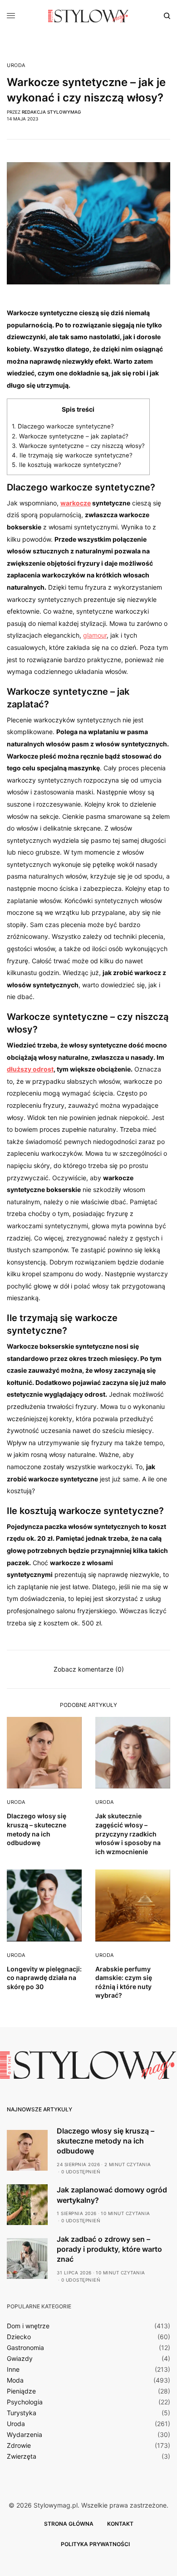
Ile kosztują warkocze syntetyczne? (66, 465)
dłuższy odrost (30, 1069)
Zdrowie (19, 2446)
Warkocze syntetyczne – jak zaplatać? (70, 436)
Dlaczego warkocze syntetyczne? (63, 426)
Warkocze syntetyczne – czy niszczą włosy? (78, 446)
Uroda (16, 65)
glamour (95, 635)
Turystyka (22, 2413)
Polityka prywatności (95, 2544)
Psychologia (25, 2402)
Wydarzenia (25, 2435)
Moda (15, 2380)
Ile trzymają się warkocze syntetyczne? (72, 455)
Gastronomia (25, 2348)
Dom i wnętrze (28, 2326)
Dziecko (19, 2337)
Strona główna (69, 2524)
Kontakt (120, 2524)
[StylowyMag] (88, 16)
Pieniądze (21, 2391)
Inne (13, 2369)
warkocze (76, 503)
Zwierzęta (22, 2456)
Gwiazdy (20, 2359)
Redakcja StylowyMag (51, 112)
